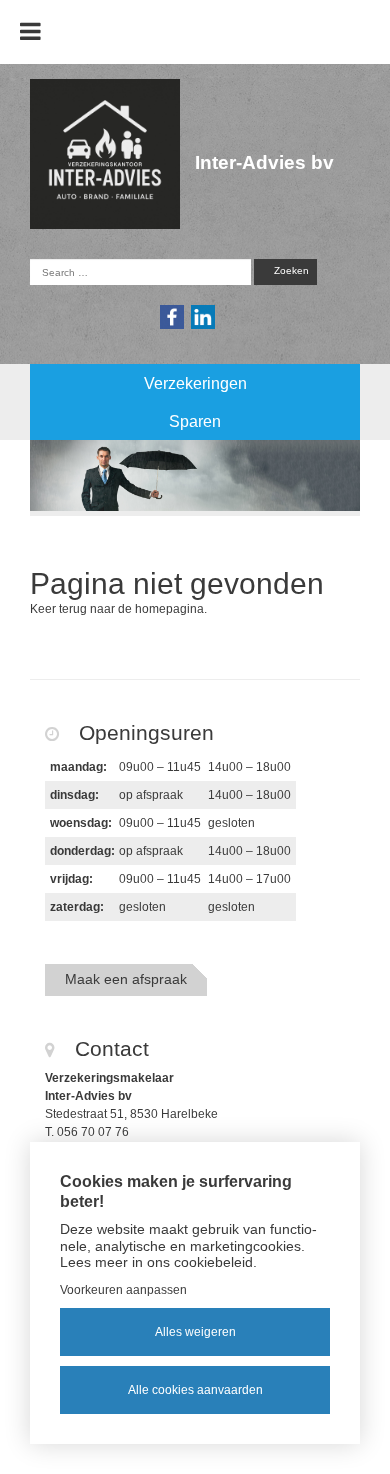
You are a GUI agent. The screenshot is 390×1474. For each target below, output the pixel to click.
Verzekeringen (195, 383)
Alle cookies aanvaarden (195, 1390)
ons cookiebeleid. (202, 1262)
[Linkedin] (203, 316)
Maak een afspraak (126, 979)
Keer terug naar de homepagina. (118, 609)
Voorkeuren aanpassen (123, 1290)
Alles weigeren (195, 1332)
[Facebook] (172, 316)
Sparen (195, 421)
